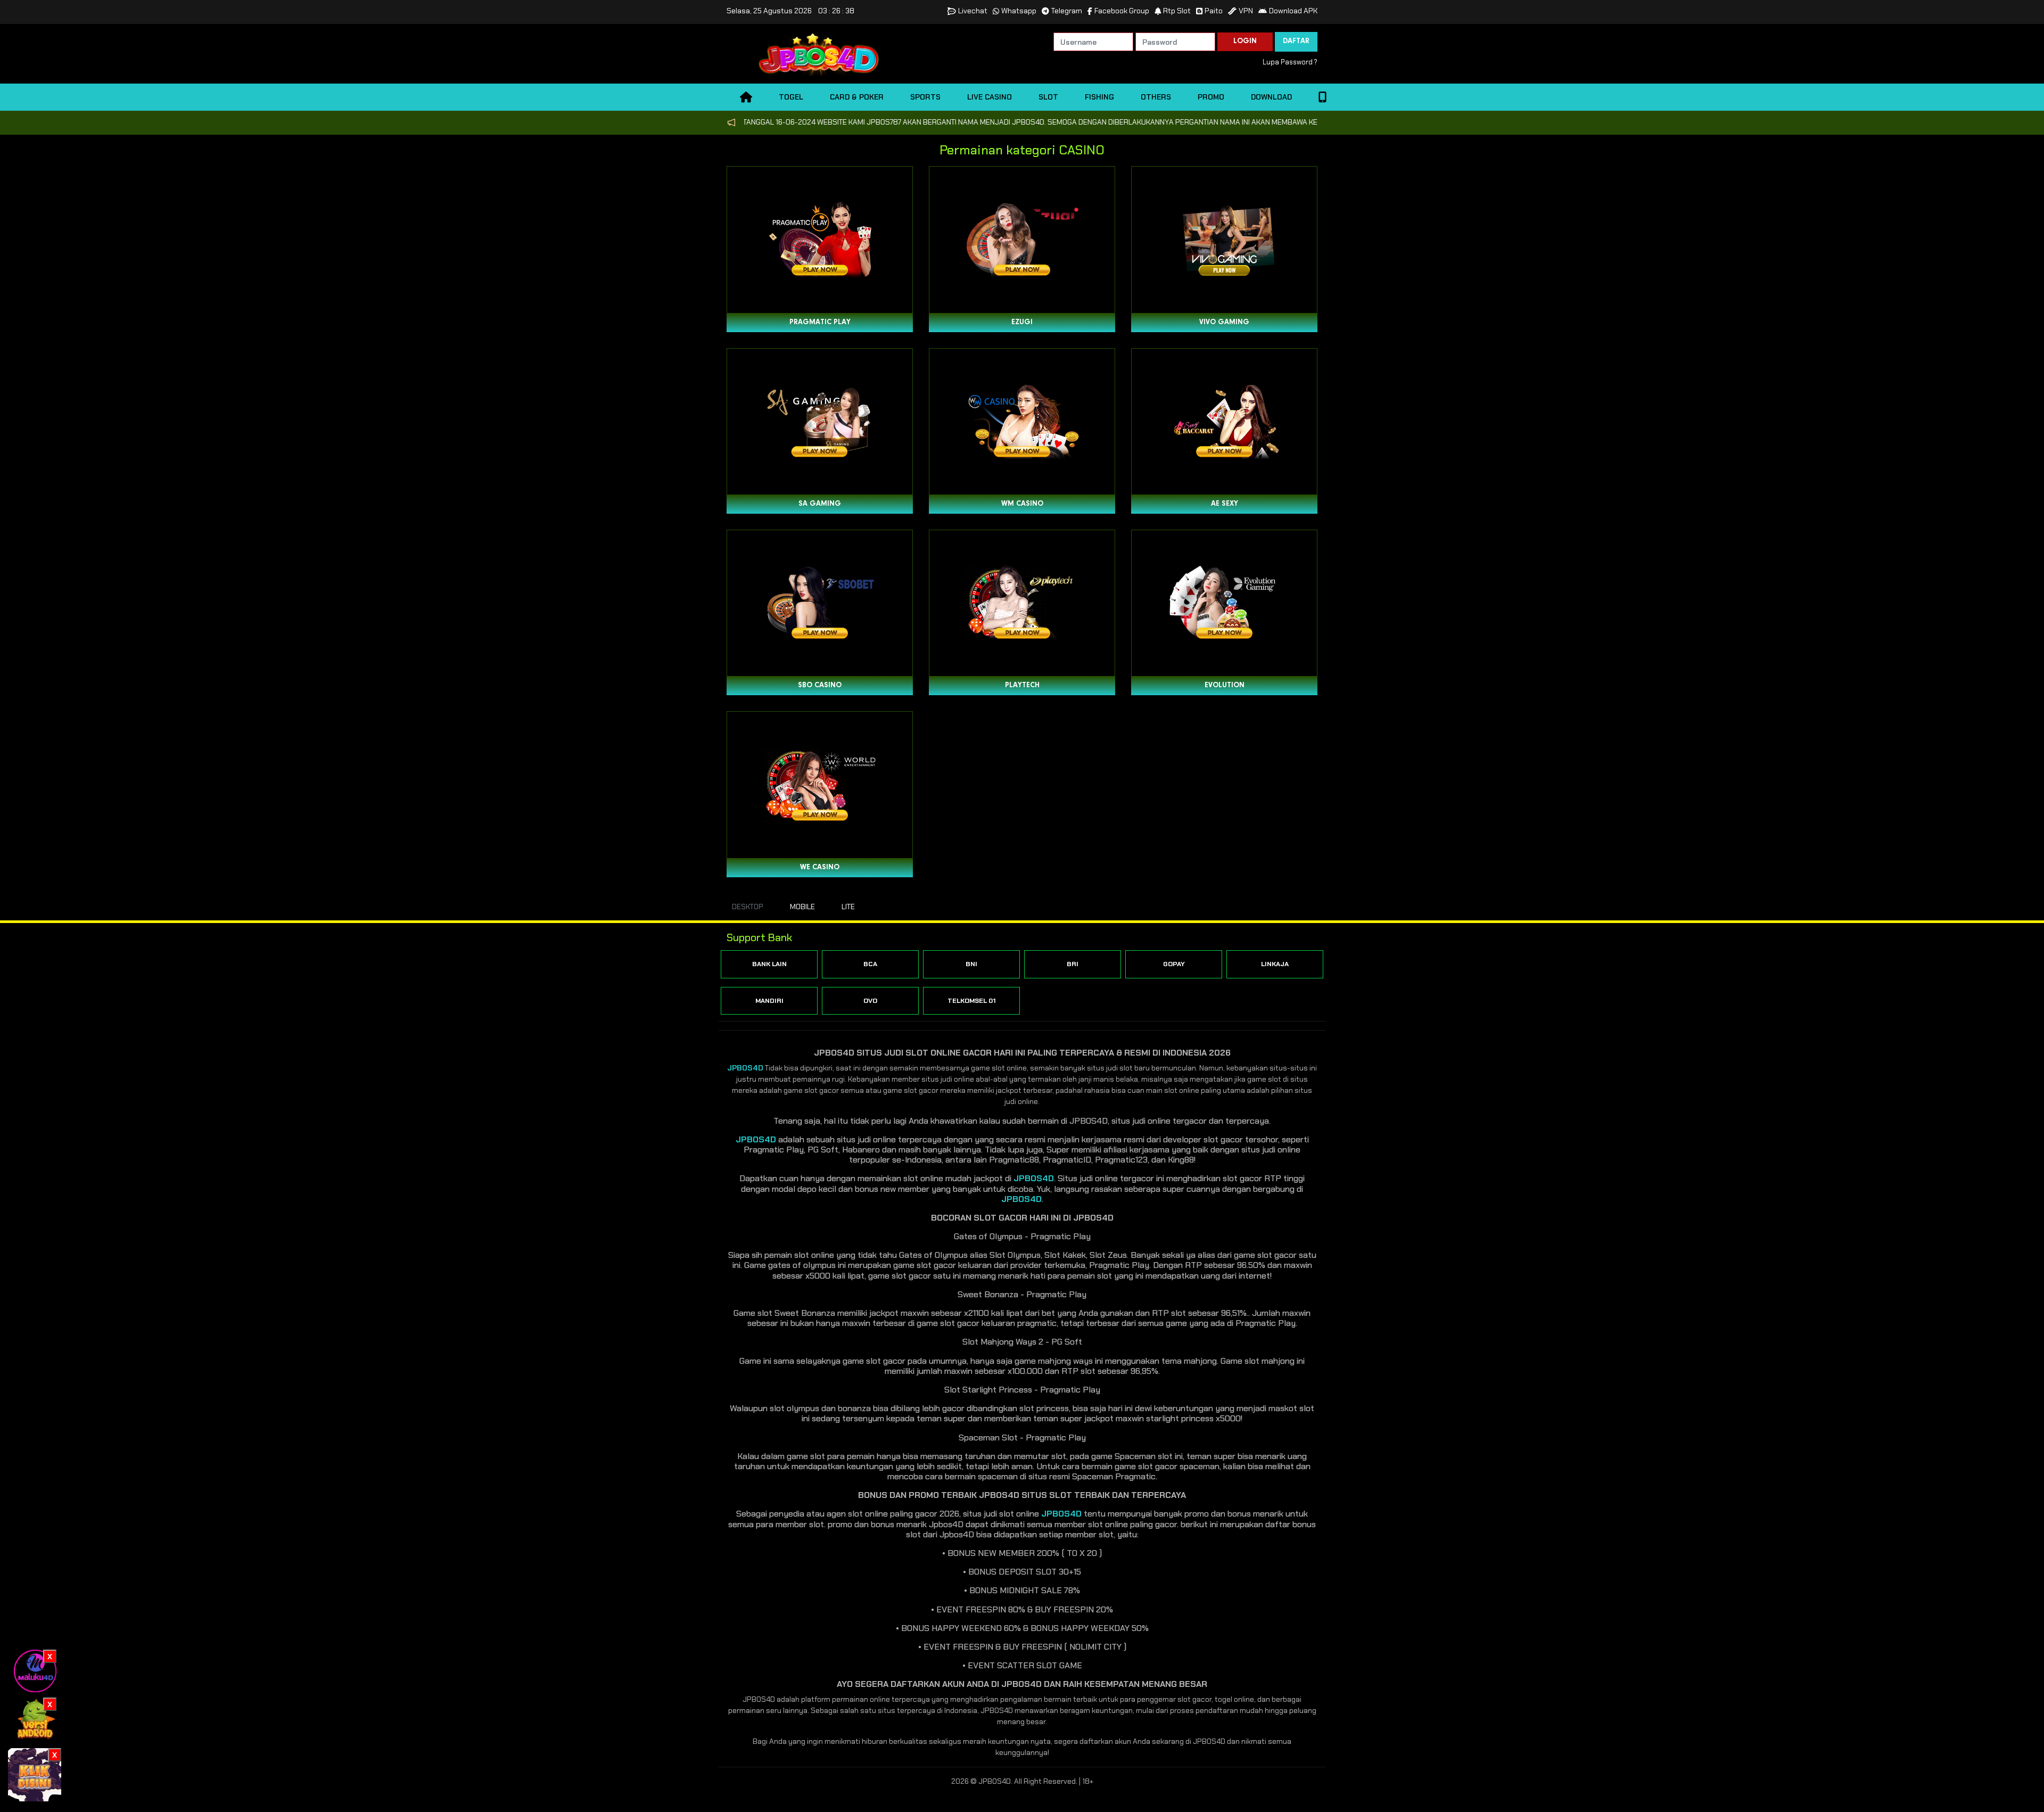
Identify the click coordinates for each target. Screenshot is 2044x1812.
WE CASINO (820, 868)
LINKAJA (1275, 964)
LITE (848, 907)
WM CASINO (1022, 504)
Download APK (1293, 11)
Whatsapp (1019, 11)
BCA (870, 964)
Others (1156, 97)
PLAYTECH (1022, 686)
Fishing (1099, 97)
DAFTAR (1296, 42)
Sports (925, 97)
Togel (791, 97)
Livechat (973, 11)
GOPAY (1174, 964)
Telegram (1067, 11)
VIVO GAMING (1224, 323)
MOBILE (802, 907)
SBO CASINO (820, 686)
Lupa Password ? (1290, 62)
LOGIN (1245, 42)
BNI (971, 964)
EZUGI (1022, 323)
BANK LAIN (769, 964)
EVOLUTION (1225, 686)
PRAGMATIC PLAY (820, 323)
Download (1271, 97)
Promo (1211, 97)
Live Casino (990, 97)
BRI (1073, 964)
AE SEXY (1225, 504)
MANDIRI (769, 1001)
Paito (1214, 11)
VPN (1246, 11)
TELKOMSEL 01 (972, 1001)
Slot (1048, 97)
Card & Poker (857, 97)
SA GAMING (820, 504)
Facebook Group (1122, 11)
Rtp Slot (1177, 11)
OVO (870, 1001)
